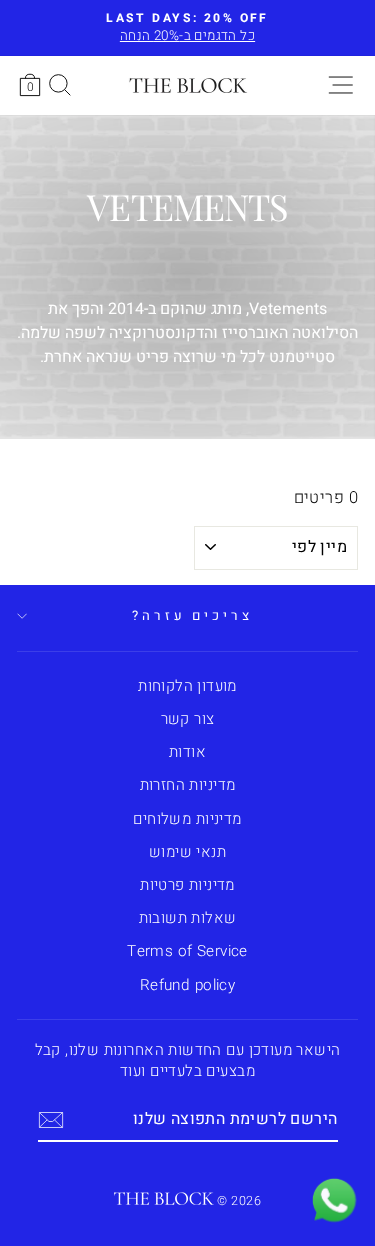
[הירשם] (51, 1120)
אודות (187, 752)
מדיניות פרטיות (187, 885)
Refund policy (187, 985)
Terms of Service (187, 951)
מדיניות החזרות (188, 785)
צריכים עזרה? (193, 616)
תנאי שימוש (187, 852)
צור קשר (188, 719)
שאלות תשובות (188, 918)
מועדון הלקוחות (187, 686)
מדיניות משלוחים (187, 819)
